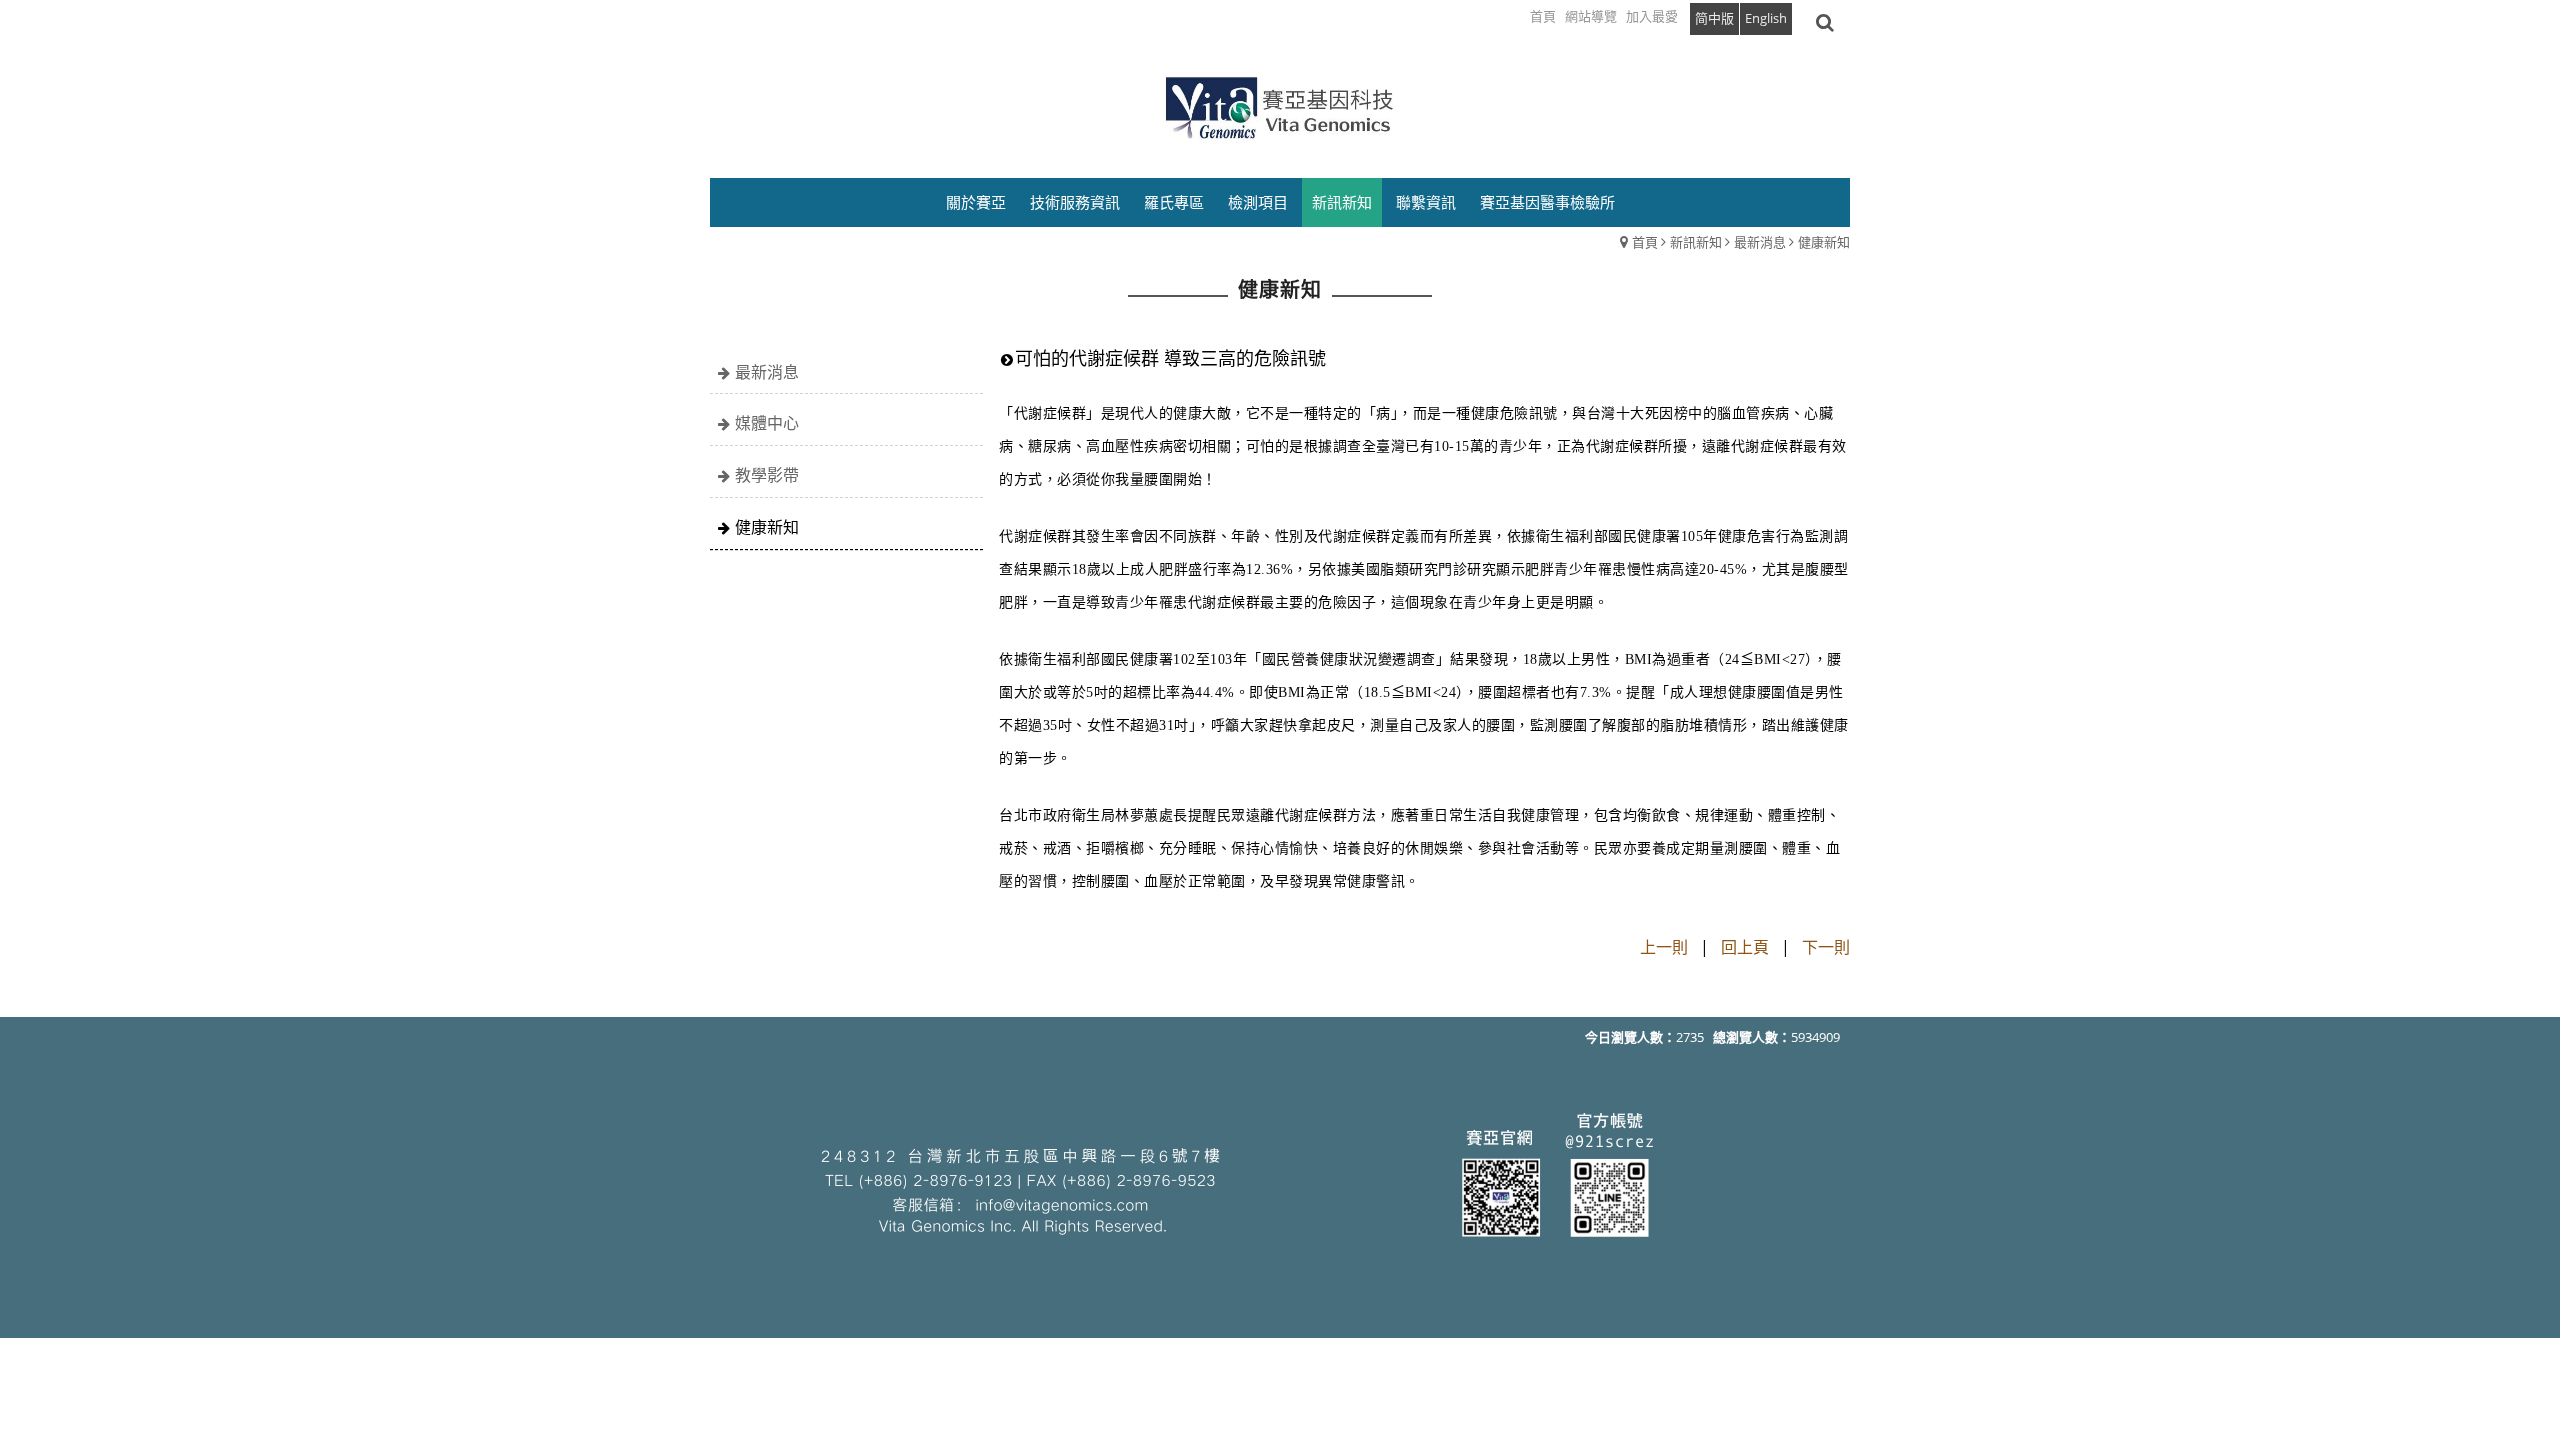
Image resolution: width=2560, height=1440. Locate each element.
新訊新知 (1696, 242)
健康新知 (1824, 242)
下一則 (1826, 947)
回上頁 (1745, 947)
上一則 (1664, 947)
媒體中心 (767, 423)
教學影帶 (767, 475)
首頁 (1645, 242)
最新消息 (1760, 242)
